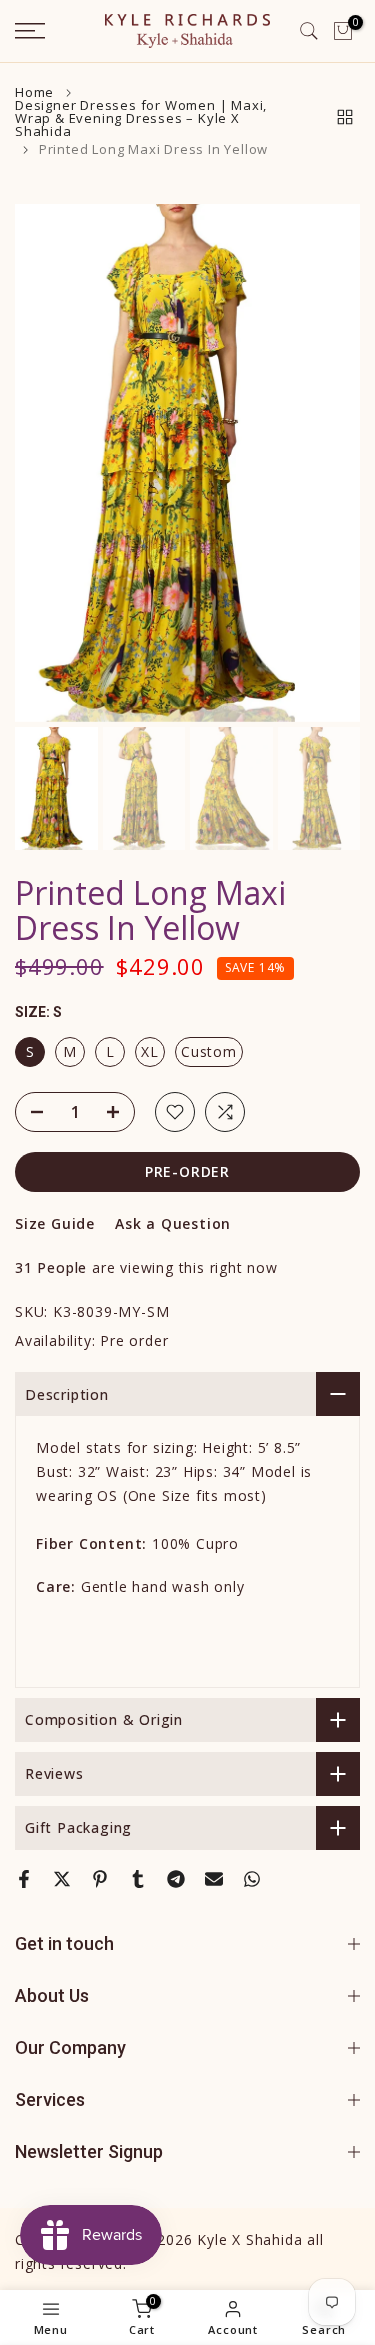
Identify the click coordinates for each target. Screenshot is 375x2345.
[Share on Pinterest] (100, 1879)
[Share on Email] (214, 1879)
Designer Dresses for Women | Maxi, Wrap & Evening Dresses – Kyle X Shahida (141, 118)
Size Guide (55, 1223)
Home (34, 92)
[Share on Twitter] (62, 1879)
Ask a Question (173, 1223)
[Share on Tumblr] (138, 1879)
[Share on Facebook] (24, 1879)
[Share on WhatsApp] (252, 1879)
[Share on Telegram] (176, 1879)
